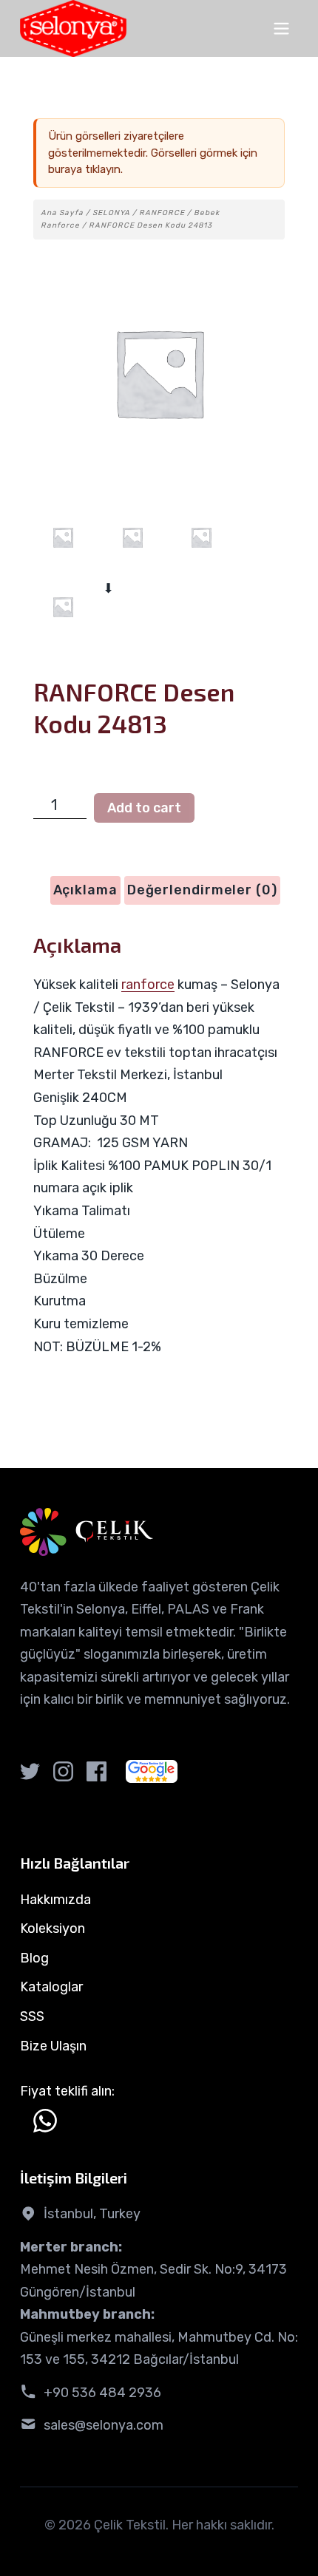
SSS (32, 2016)
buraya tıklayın (84, 169)
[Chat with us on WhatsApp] (45, 2121)
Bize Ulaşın (53, 2046)
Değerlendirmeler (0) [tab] (202, 890)
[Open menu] (281, 28)
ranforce (148, 985)
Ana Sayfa (62, 213)
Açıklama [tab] (85, 890)
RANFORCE (162, 213)
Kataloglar (51, 1987)
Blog (34, 1958)
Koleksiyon (53, 1928)
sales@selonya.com (104, 2425)
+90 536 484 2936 (102, 2393)
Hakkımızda (55, 1900)
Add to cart (144, 808)
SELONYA (111, 213)
